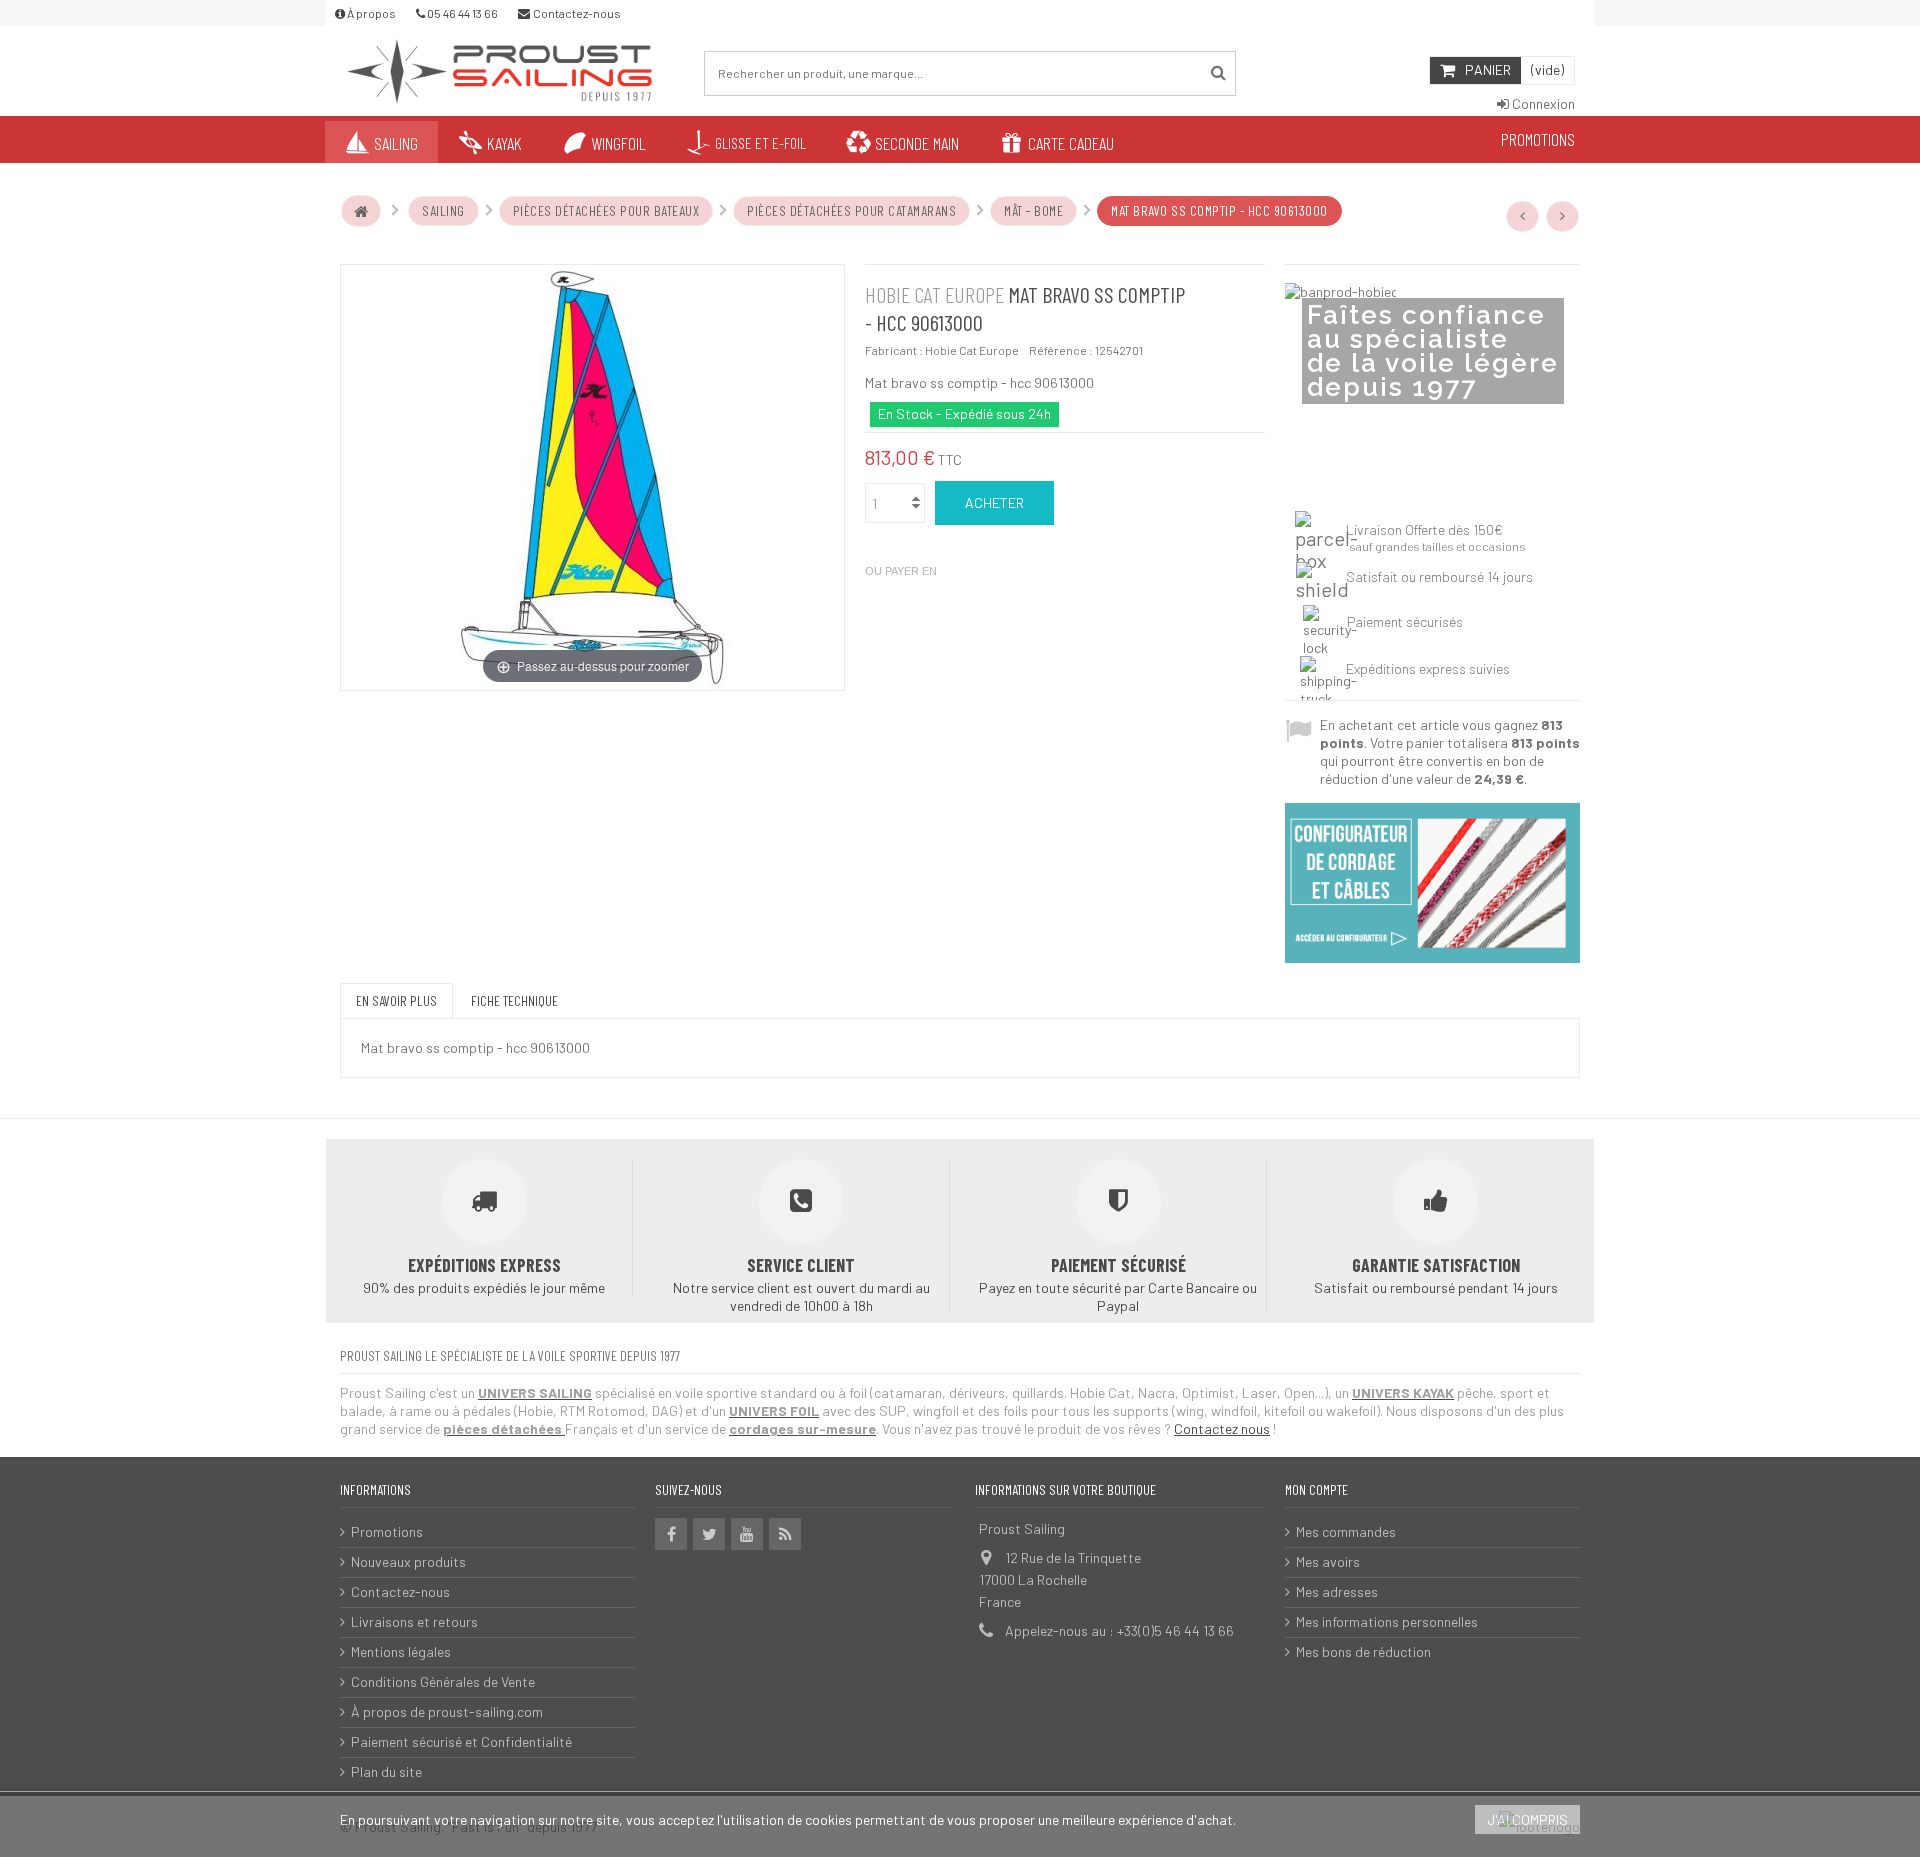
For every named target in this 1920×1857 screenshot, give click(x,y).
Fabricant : (894, 350)
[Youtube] (747, 1534)
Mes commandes (1346, 1531)
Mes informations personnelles (1387, 1621)
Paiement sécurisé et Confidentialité (461, 1741)
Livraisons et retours (414, 1621)
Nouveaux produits (408, 1561)
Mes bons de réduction (1363, 1651)
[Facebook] (671, 1534)
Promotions (387, 1531)
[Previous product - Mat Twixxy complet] (1523, 216)
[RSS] (785, 1534)
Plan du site (386, 1771)
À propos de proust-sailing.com (447, 1711)
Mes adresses (1337, 1591)
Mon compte (1316, 1489)
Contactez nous (1222, 1428)
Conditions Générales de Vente (443, 1681)
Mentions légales (401, 1651)
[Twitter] (709, 1534)
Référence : (1061, 350)
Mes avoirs (1328, 1561)
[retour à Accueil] (361, 211)
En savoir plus (396, 1000)
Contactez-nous (400, 1591)
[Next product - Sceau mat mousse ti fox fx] (1563, 216)
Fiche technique (514, 1000)
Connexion (1542, 103)
